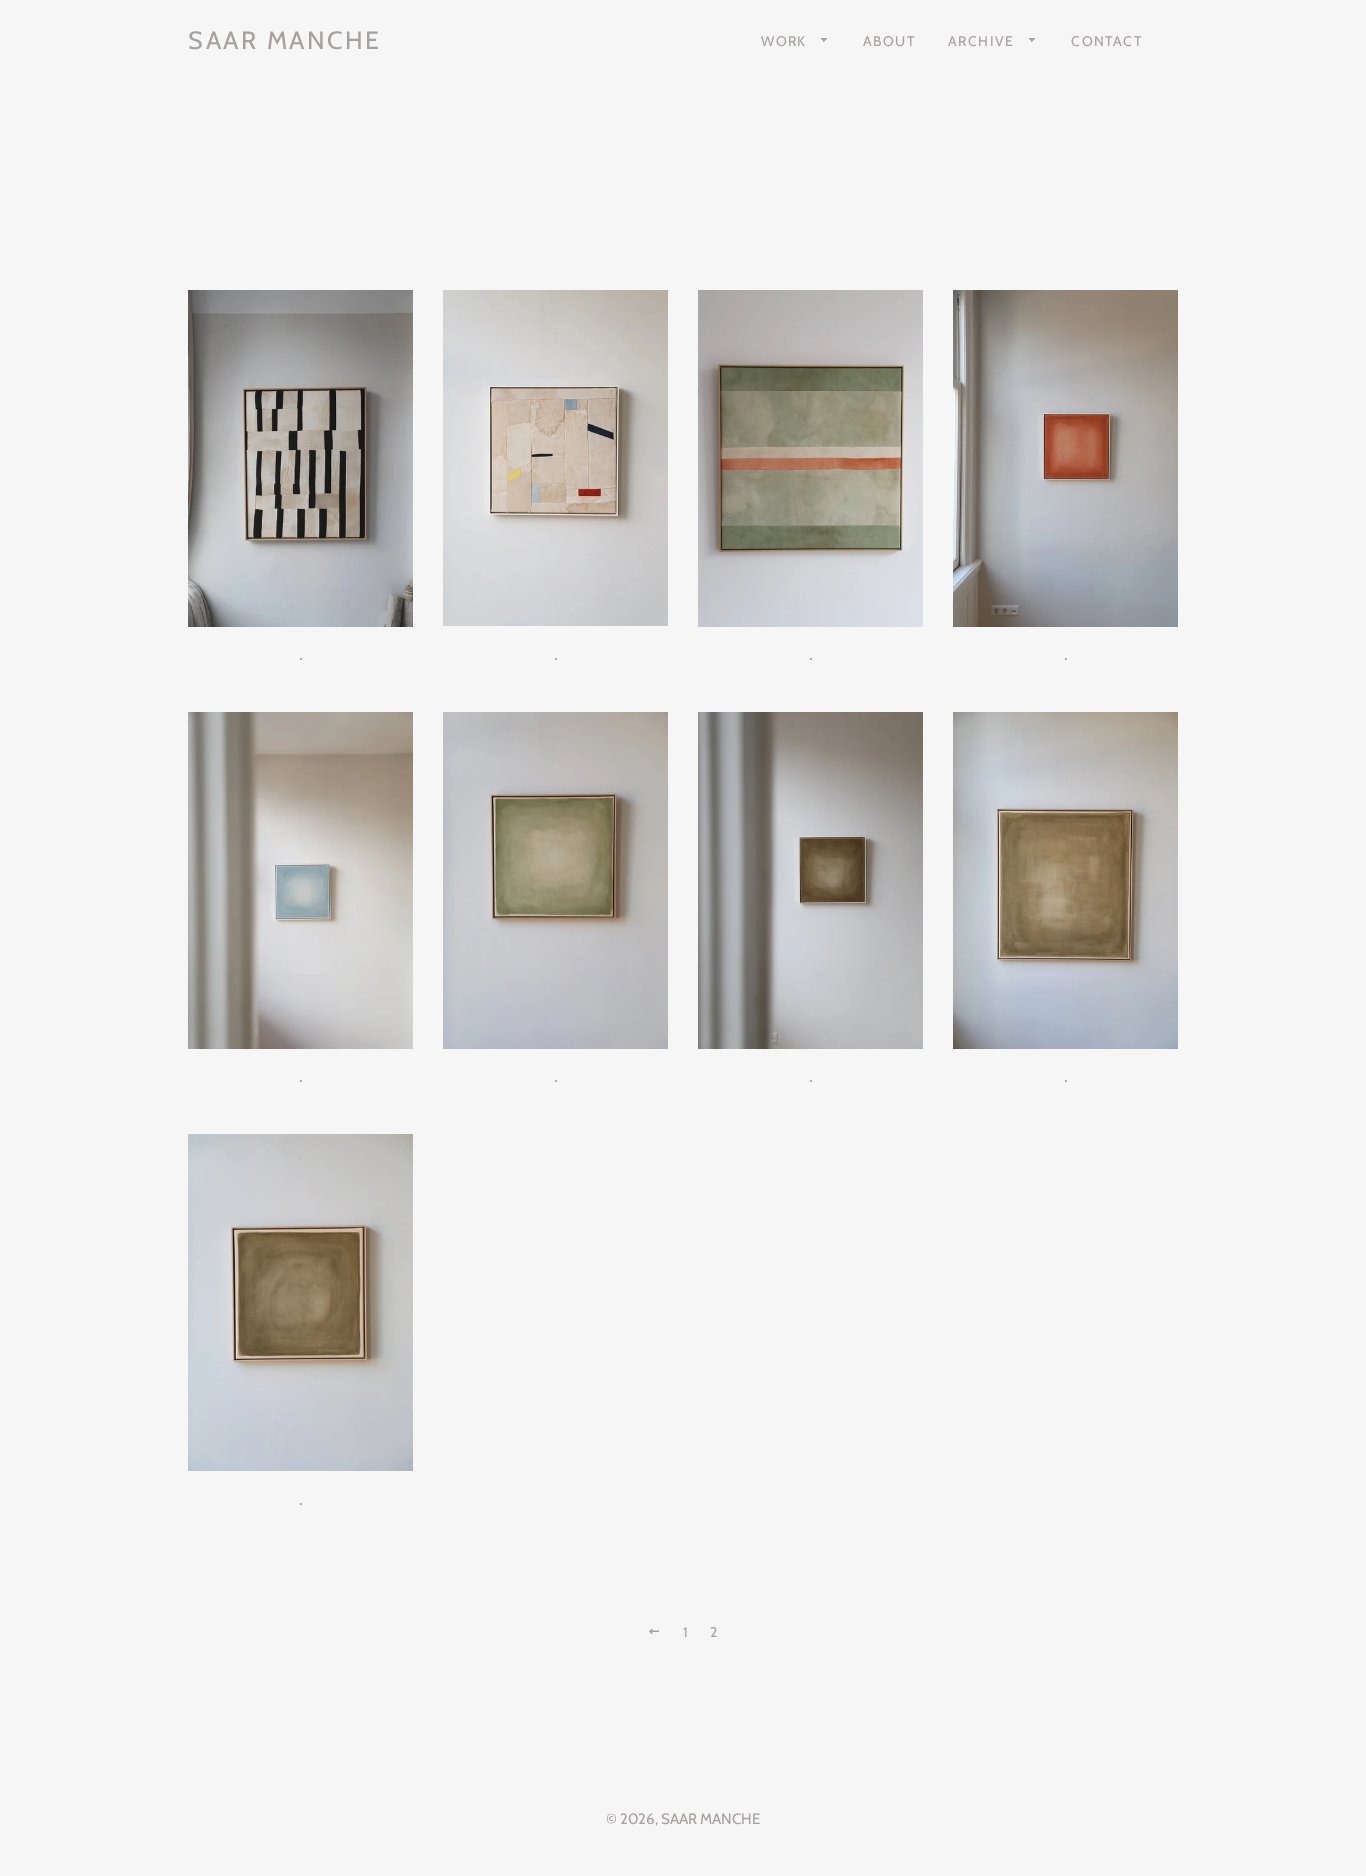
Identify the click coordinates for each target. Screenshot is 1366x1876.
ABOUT (889, 40)
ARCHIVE (983, 40)
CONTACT (1106, 40)
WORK (786, 40)
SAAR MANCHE (285, 40)
